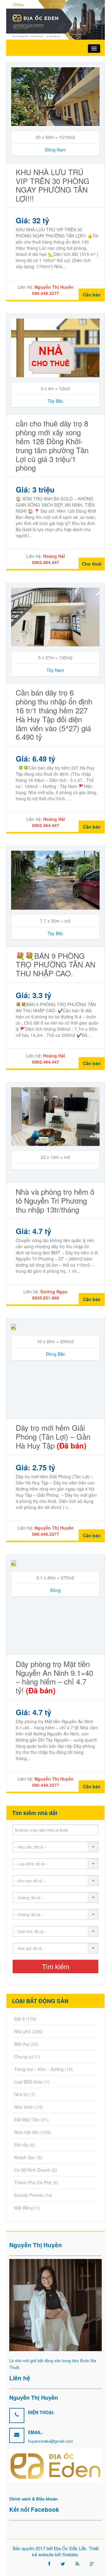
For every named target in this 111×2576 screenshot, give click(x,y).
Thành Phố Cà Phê (33, 2182)
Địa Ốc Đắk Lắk (70, 2548)
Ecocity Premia (29, 2195)
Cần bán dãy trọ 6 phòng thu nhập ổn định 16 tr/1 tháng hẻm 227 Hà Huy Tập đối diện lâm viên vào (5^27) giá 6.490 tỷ (54, 714)
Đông (55, 1590)
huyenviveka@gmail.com (51, 2441)
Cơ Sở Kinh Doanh (32, 2170)
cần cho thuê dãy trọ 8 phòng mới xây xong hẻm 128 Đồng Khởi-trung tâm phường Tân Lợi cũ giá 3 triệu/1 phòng (52, 445)
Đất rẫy (21, 2145)
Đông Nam (55, 150)
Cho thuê (92, 564)
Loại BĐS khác (29, 2082)
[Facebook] (49, 2564)
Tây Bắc (55, 401)
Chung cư (24, 2056)
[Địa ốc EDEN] (55, 19)
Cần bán (92, 295)
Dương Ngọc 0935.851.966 (50, 1295)
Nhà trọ (21, 2094)
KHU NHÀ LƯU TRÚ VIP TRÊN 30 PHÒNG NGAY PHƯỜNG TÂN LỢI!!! (53, 185)
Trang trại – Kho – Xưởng (39, 2069)
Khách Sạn (25, 2157)
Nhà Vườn (24, 2107)
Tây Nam (55, 670)
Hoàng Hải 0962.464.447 (49, 559)
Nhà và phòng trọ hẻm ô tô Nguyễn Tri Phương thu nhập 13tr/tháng (55, 1200)
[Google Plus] (92, 2564)
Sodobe (70, 2554)
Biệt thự (22, 2044)
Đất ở (19, 2019)
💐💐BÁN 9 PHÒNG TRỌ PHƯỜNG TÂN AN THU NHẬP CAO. (55, 965)
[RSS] (77, 2564)
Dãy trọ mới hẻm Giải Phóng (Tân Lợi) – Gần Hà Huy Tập (53, 1436)
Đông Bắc (55, 1354)
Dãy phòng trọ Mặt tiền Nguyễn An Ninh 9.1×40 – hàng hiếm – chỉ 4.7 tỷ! (54, 1677)
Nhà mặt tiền (27, 2132)
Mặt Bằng (24, 2208)
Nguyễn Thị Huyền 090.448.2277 (53, 290)
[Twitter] (63, 2564)
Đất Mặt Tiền (27, 2119)
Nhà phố (23, 2031)
